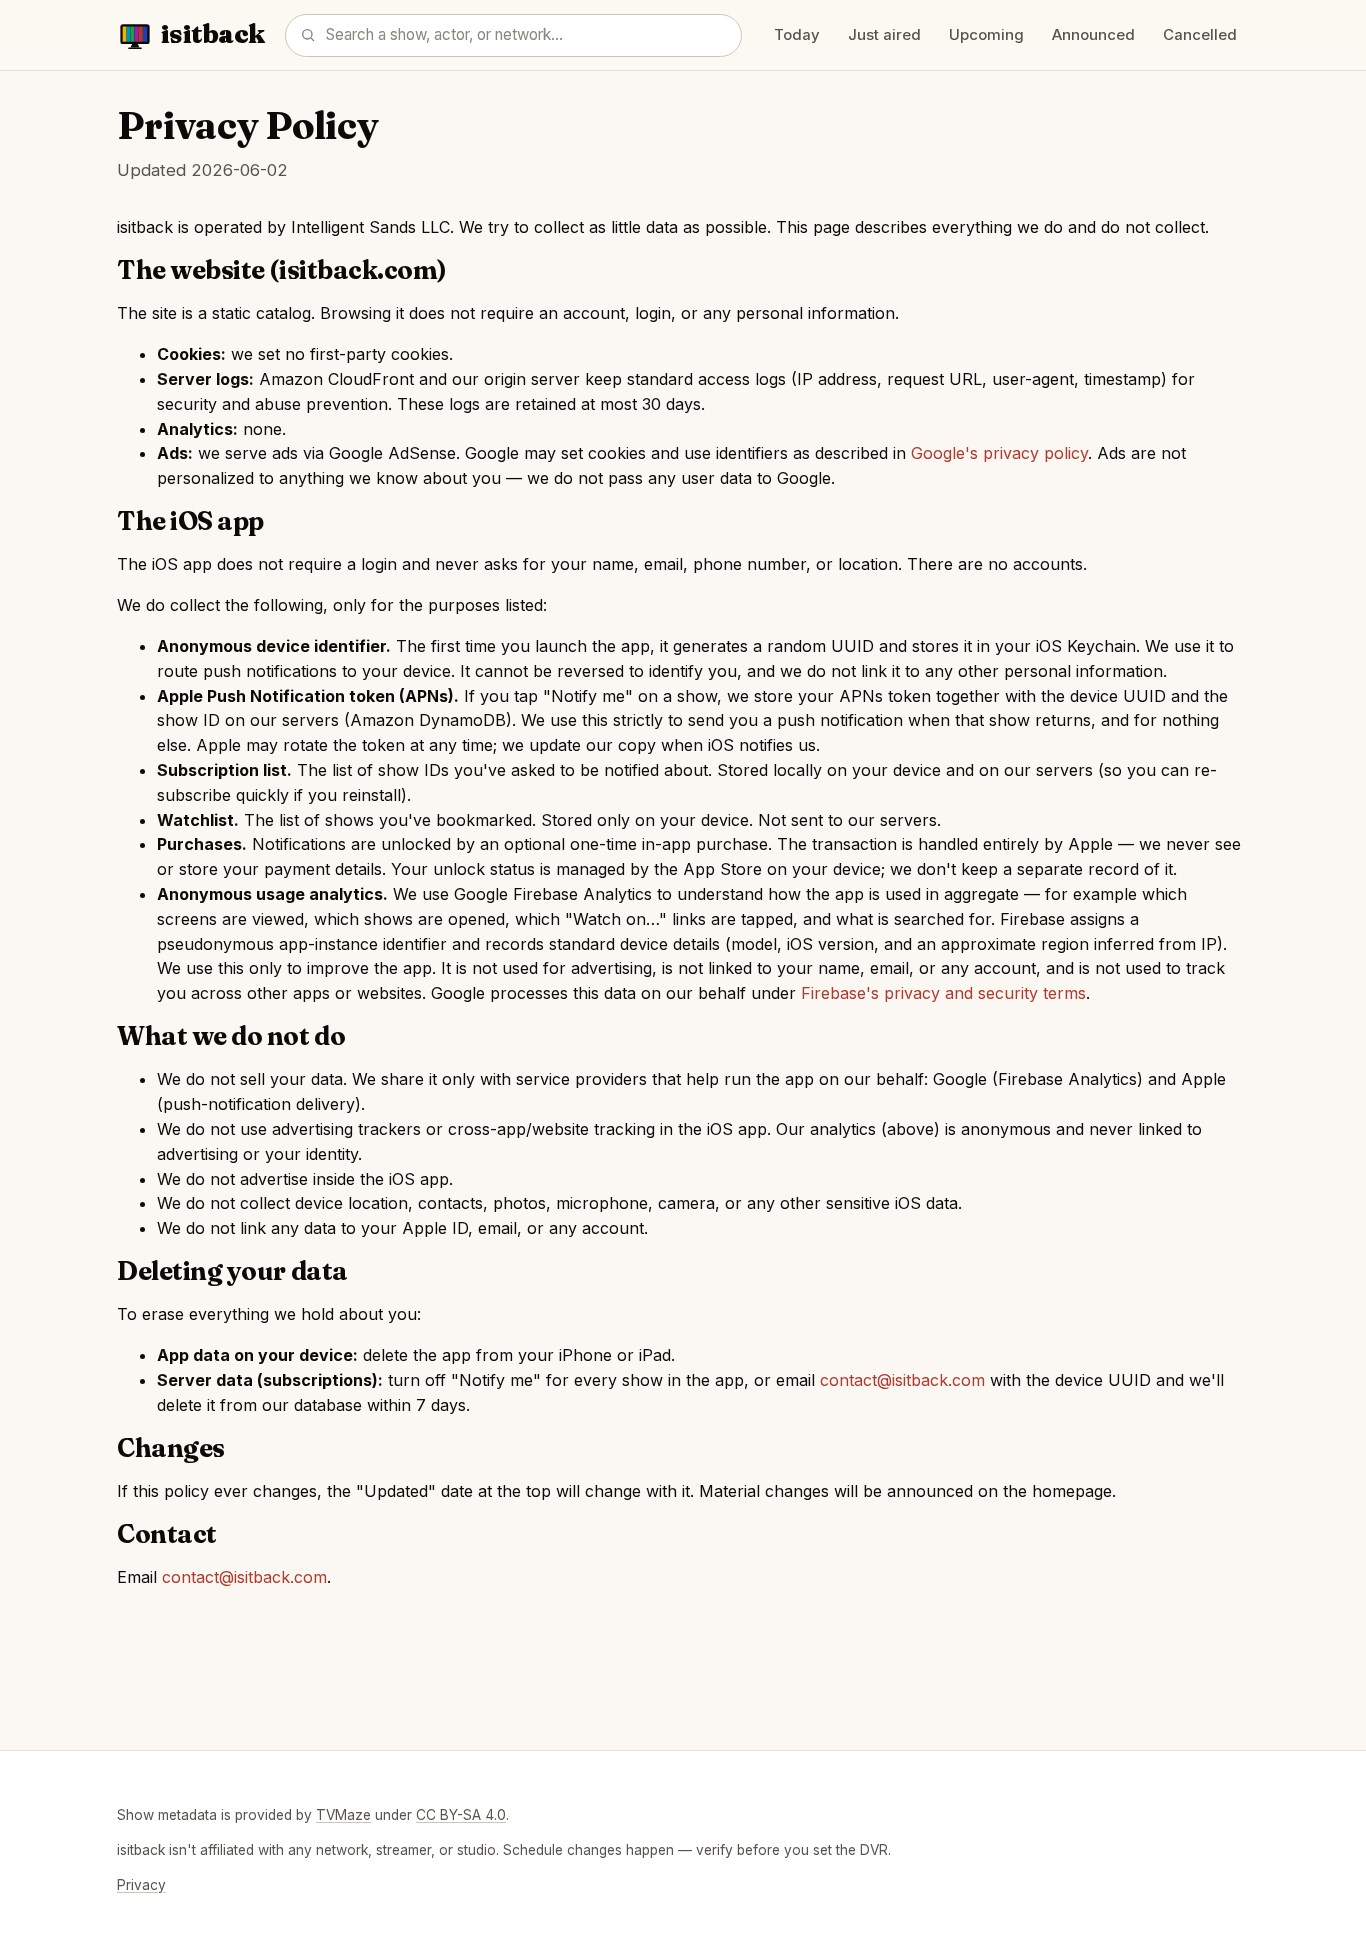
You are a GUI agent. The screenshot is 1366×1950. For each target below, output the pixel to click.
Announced (1093, 35)
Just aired (884, 35)
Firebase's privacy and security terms (943, 993)
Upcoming (986, 35)
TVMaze (343, 1815)
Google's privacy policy (999, 453)
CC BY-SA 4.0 (461, 1815)
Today (797, 35)
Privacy (141, 1885)
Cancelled (1200, 35)
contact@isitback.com (902, 1380)
